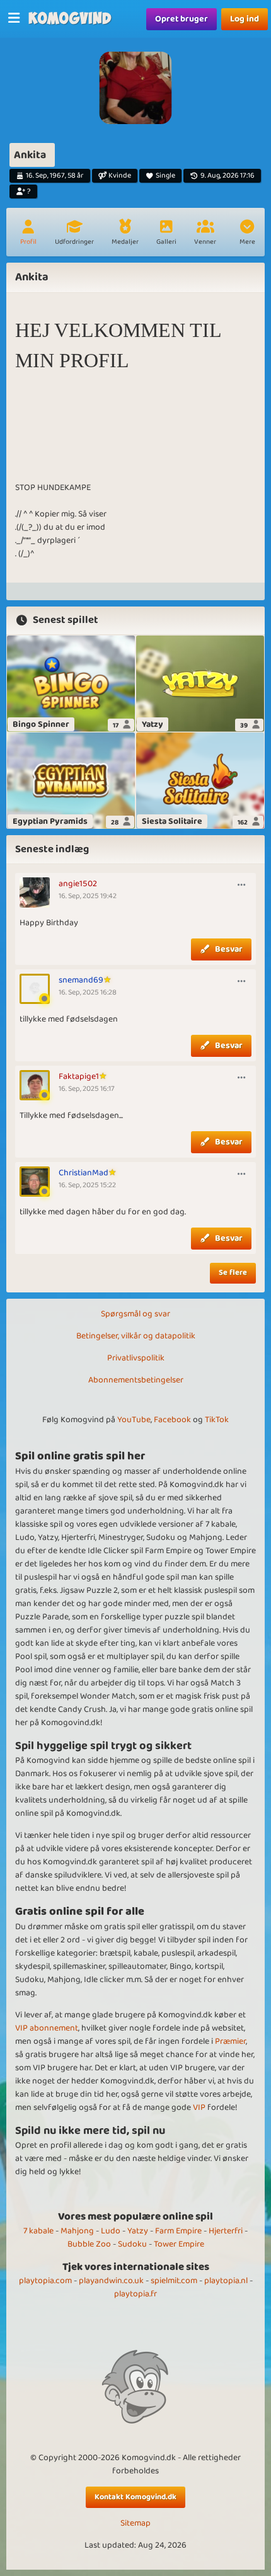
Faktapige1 (79, 1076)
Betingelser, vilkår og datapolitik (136, 1336)
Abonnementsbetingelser (136, 1380)
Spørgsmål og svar (135, 1314)
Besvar (229, 949)
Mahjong (77, 2231)
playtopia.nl (226, 2281)
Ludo (111, 2231)
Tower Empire (179, 2244)
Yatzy (138, 2231)
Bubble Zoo (89, 2244)
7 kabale (38, 2231)
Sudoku (132, 2244)
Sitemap (135, 2523)
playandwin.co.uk (111, 2281)
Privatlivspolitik (136, 1358)
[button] (247, 234)
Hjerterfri (226, 2231)
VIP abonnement (47, 2028)
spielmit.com (174, 2281)
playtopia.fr (135, 2294)
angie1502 (78, 884)
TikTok (217, 1420)
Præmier (230, 2041)
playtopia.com (45, 2281)
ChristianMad (84, 1173)
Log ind (245, 19)
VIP (199, 2107)
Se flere (233, 1273)
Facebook (172, 1420)
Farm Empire (178, 2231)
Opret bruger (182, 19)
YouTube (134, 1420)
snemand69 (81, 980)
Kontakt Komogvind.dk (135, 2497)
